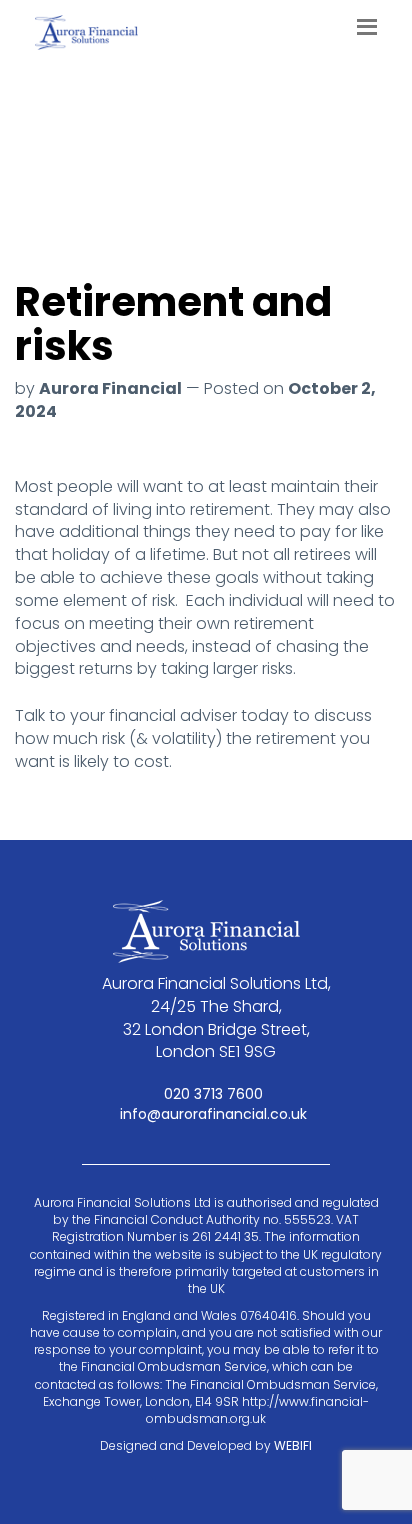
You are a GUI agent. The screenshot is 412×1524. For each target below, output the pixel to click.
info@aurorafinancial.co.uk (211, 1114)
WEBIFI (293, 1445)
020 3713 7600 (211, 1094)
